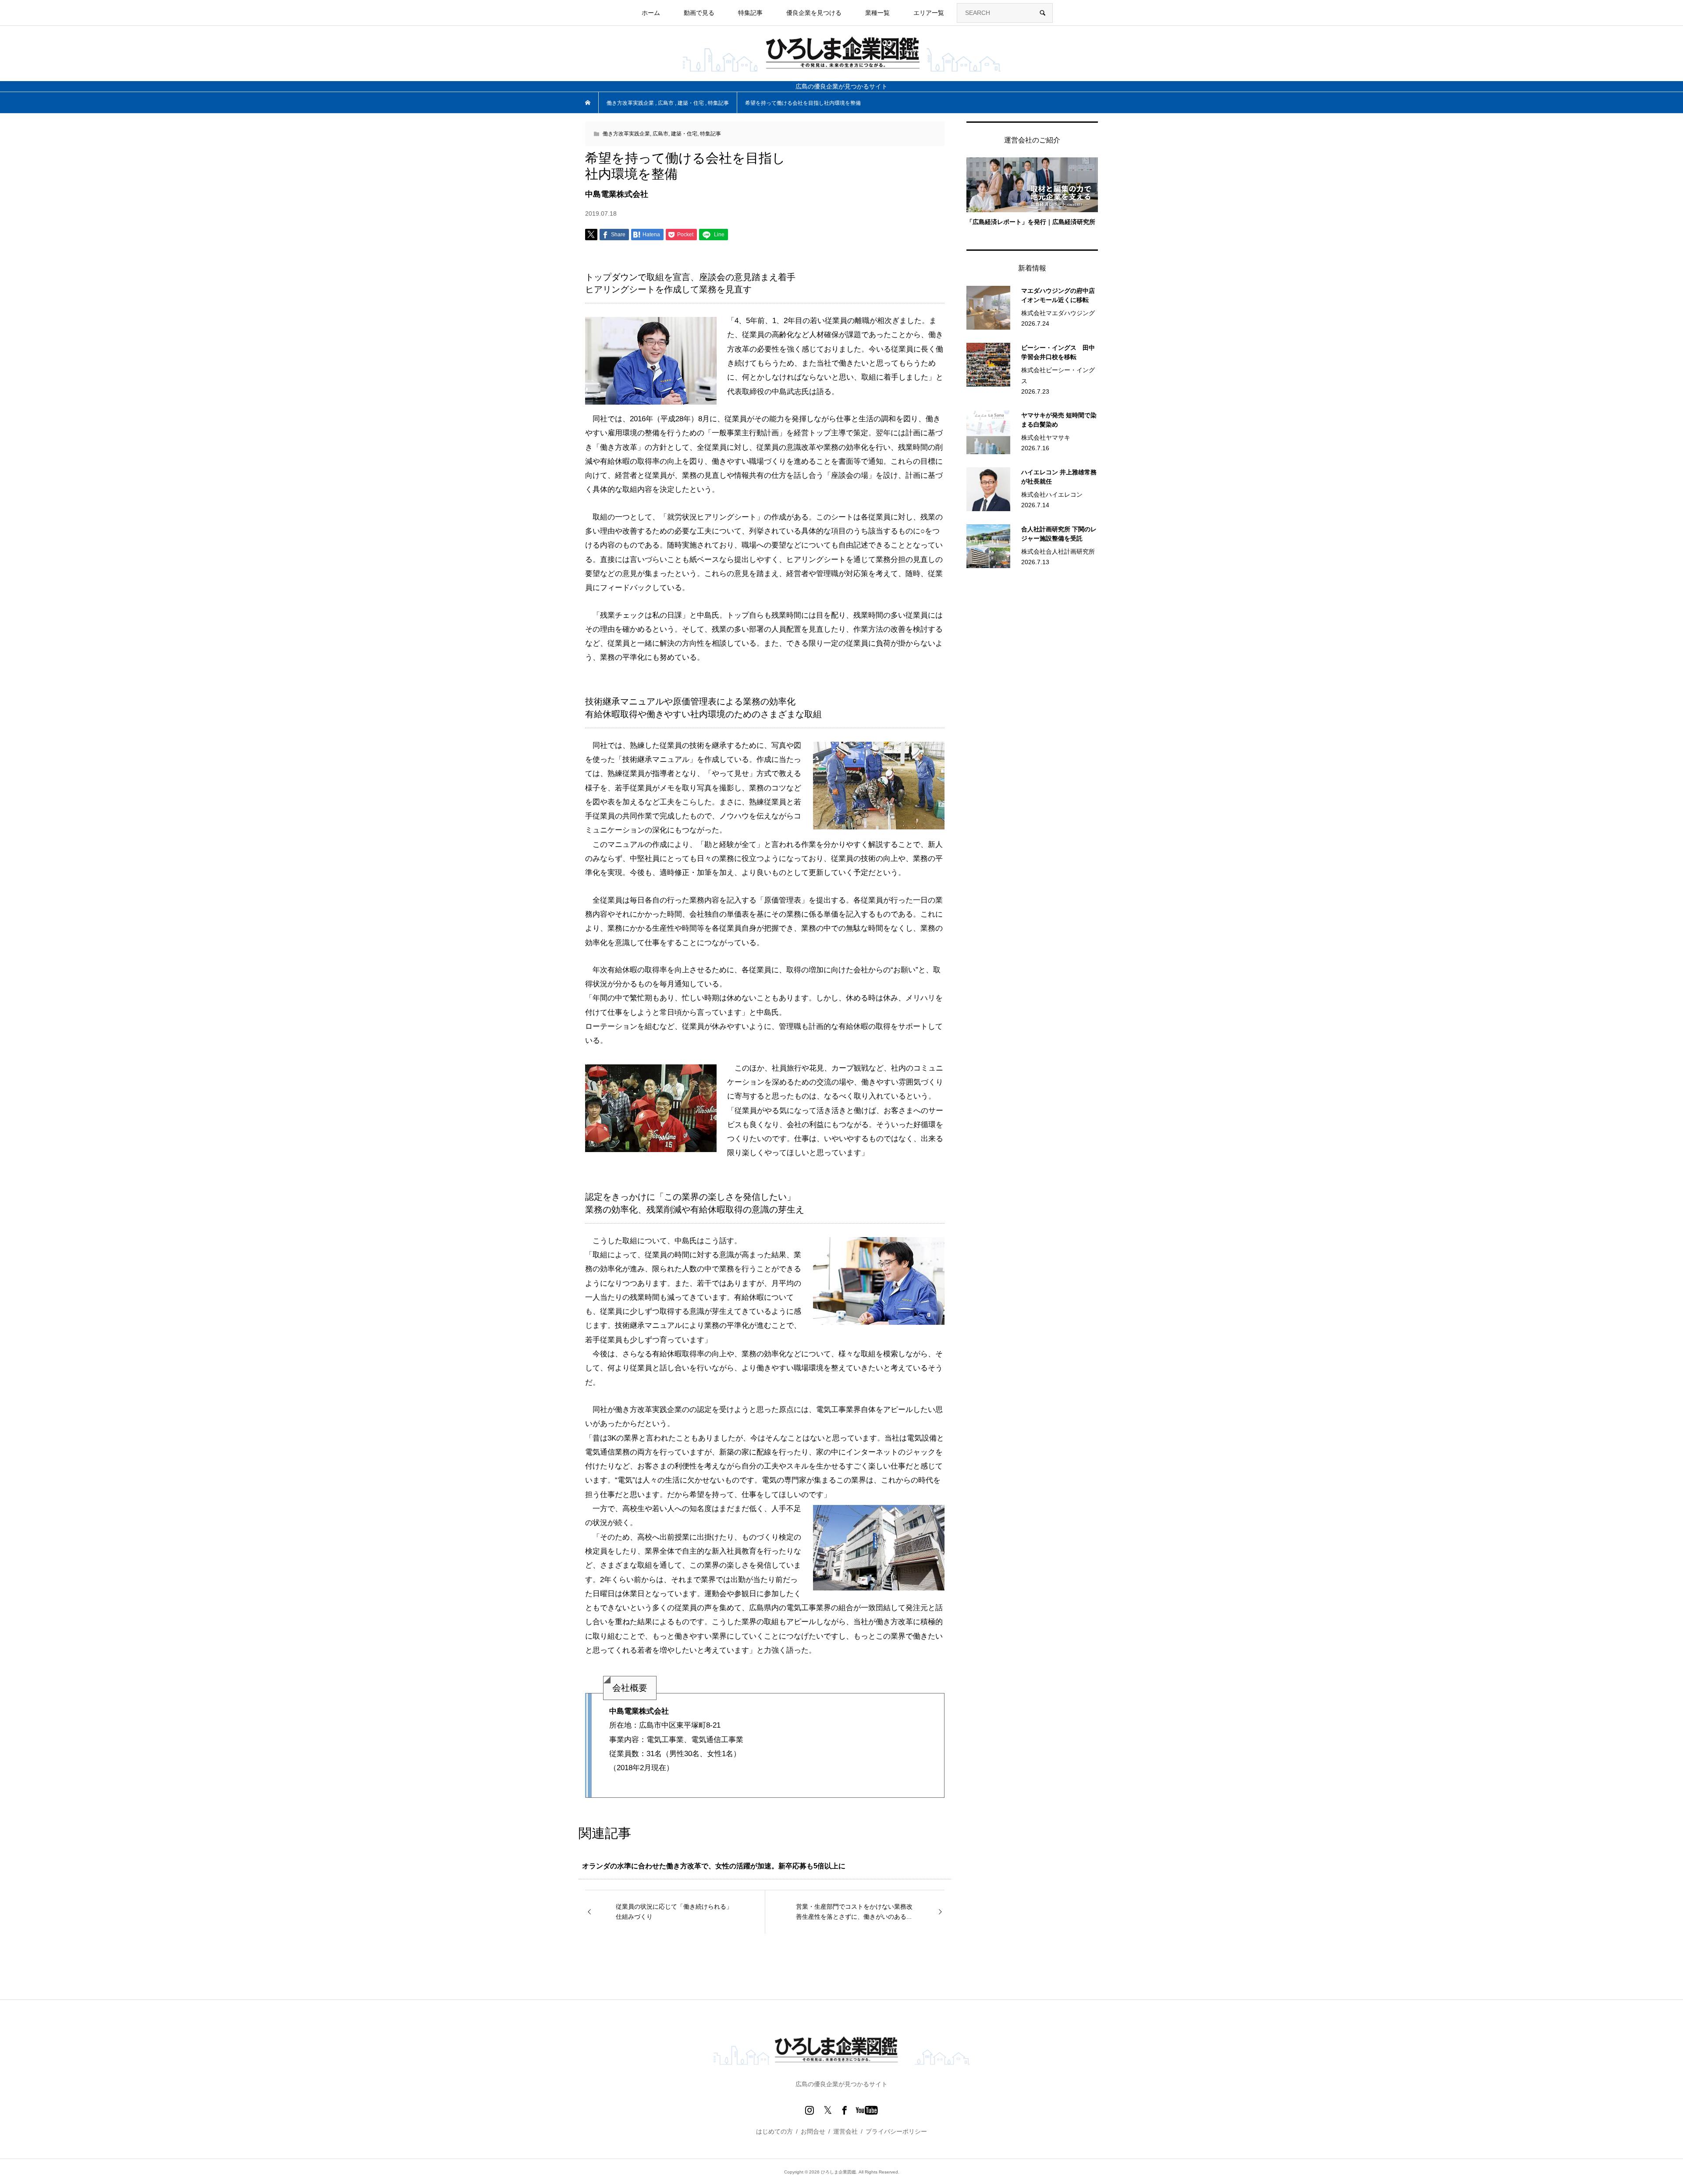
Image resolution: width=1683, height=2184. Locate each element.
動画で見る (699, 13)
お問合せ (813, 2131)
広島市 (660, 134)
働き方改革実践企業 (626, 134)
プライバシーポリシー (896, 2131)
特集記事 (710, 134)
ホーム (651, 13)
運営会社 (845, 2131)
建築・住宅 (684, 134)
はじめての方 (774, 2131)
